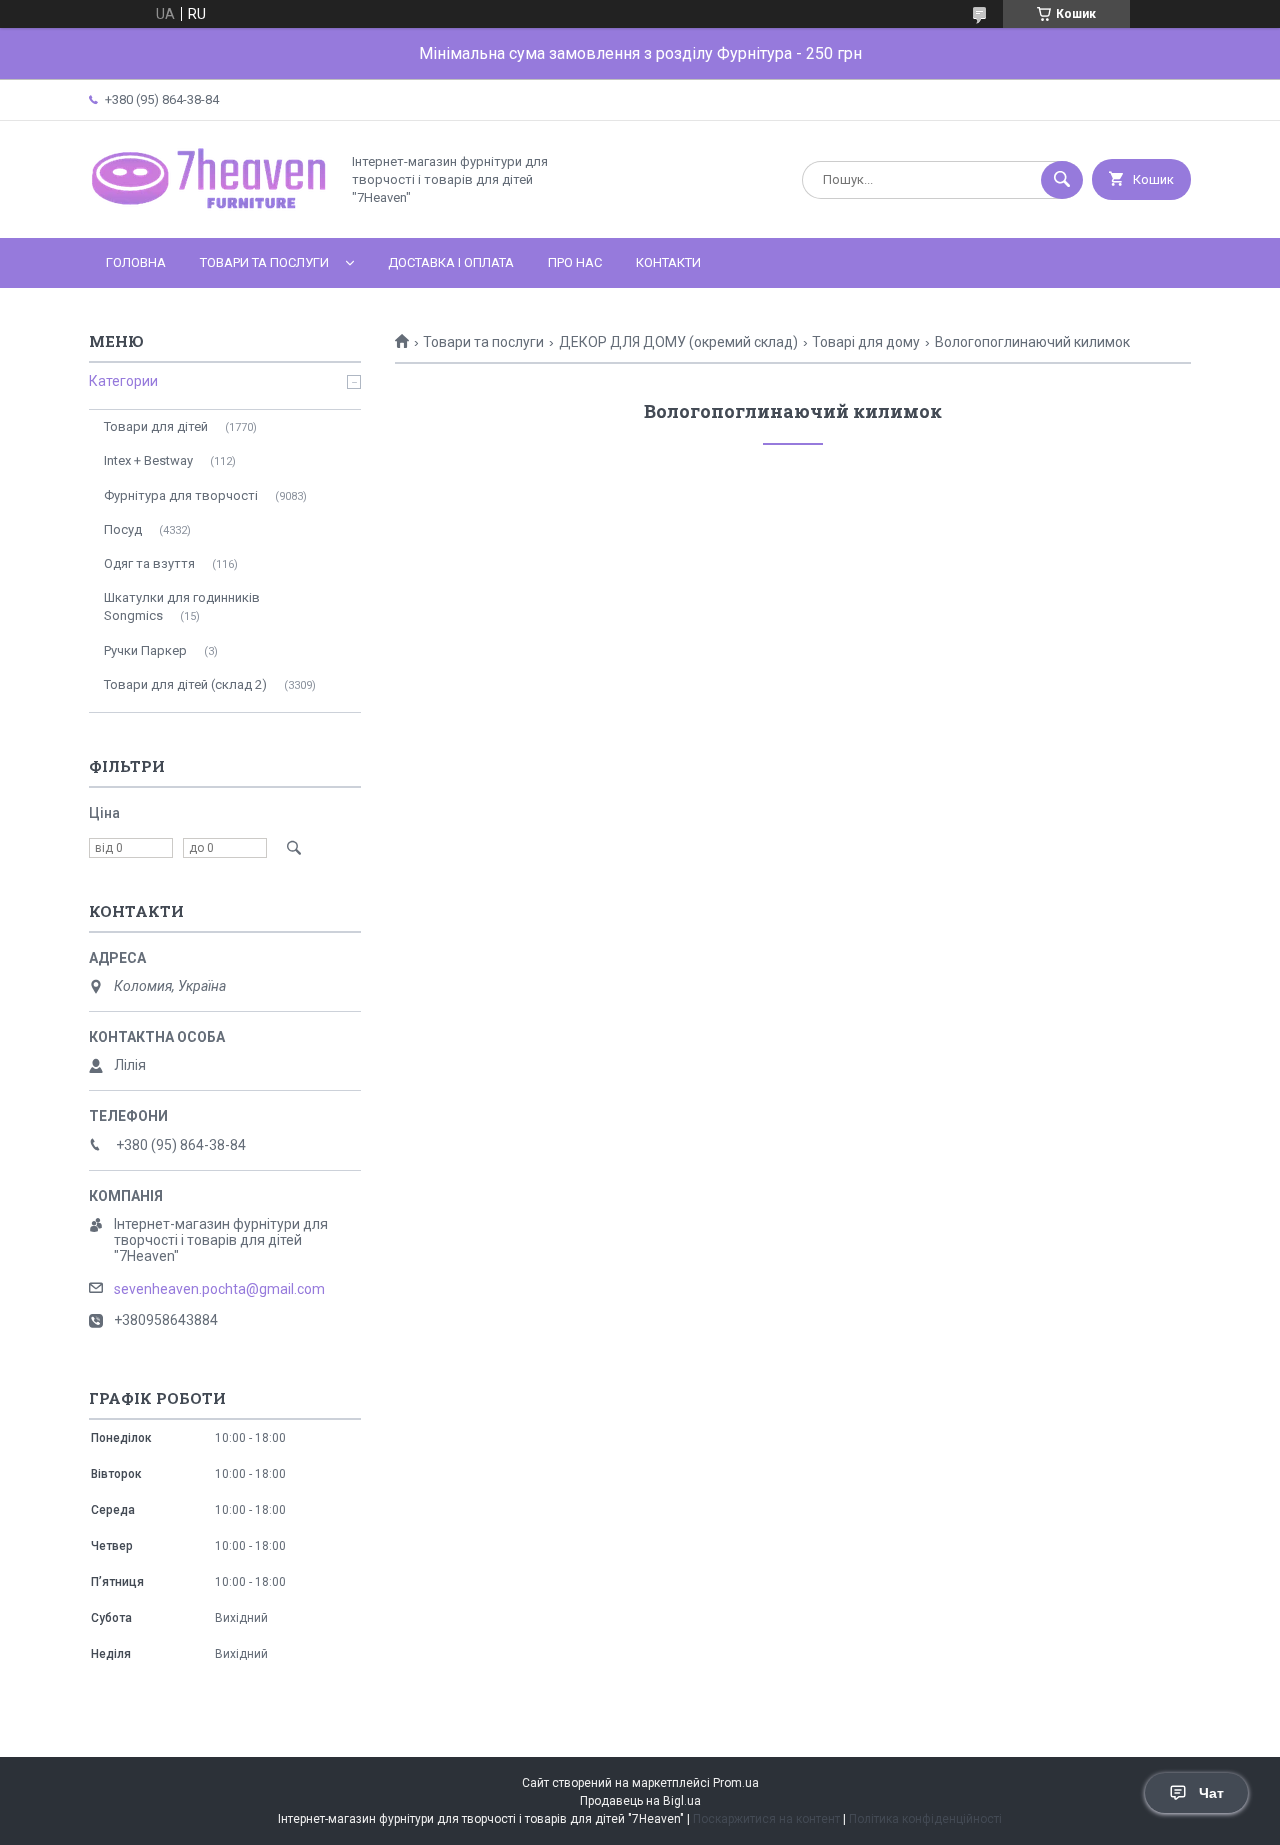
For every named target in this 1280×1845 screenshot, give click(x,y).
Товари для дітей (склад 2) (185, 684)
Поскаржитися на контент (766, 1819)
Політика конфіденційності (925, 1819)
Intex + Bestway (148, 460)
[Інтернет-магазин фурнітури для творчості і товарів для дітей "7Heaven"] (209, 213)
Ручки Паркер (145, 650)
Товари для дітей (156, 426)
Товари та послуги (264, 262)
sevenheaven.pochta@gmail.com (219, 1289)
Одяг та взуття (149, 563)
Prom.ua (736, 1783)
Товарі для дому (866, 342)
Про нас (575, 262)
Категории (123, 381)
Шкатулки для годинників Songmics (182, 606)
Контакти (668, 262)
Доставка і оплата (451, 262)
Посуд (123, 529)
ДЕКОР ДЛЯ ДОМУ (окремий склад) (678, 342)
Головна (136, 262)
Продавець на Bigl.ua (640, 1801)
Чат (1211, 1793)
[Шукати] (1062, 180)
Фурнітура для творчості (181, 495)
